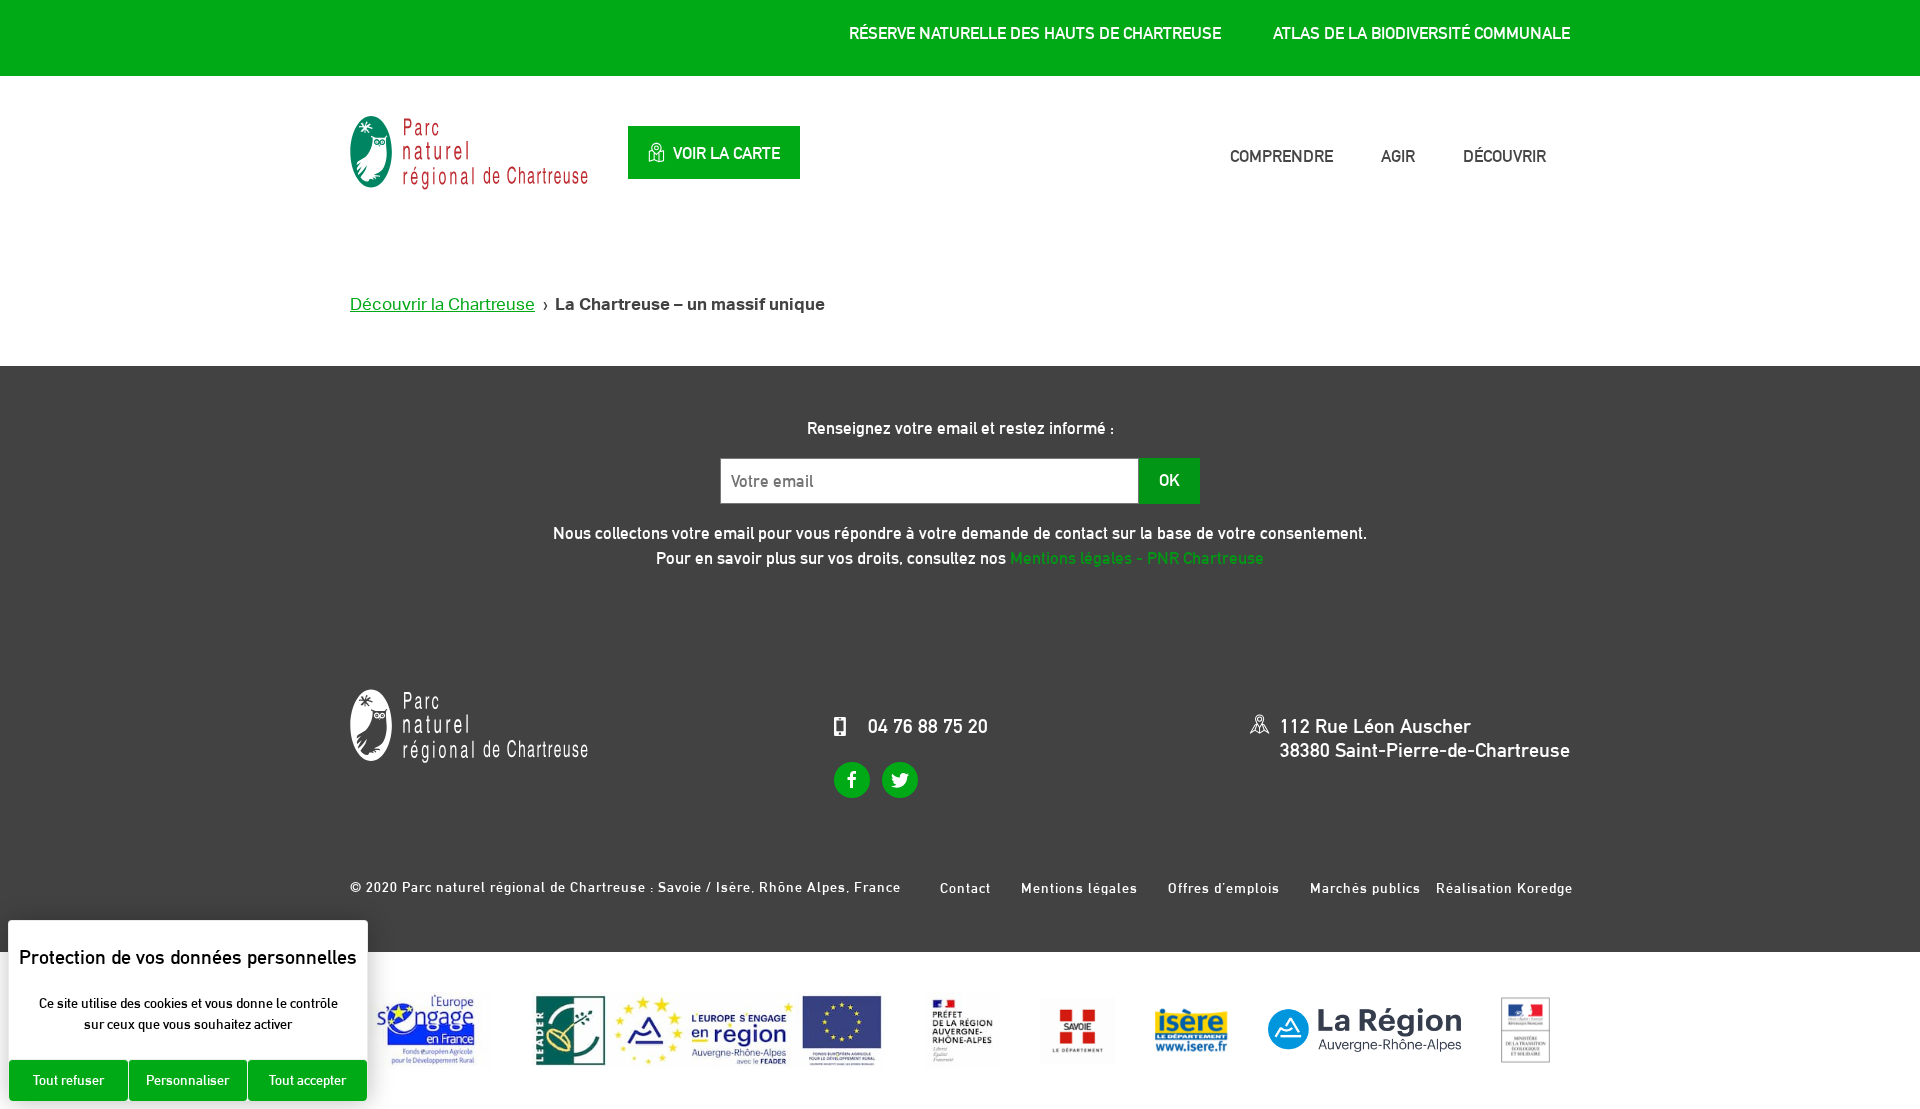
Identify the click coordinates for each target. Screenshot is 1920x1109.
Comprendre (1281, 156)
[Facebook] (852, 780)
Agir (1398, 156)
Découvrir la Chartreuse (442, 304)
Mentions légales (1079, 887)
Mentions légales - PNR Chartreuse (1137, 558)
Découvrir (1504, 156)
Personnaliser (187, 1080)
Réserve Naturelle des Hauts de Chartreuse (1035, 33)
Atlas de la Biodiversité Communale (1421, 33)
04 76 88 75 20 (928, 726)
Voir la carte (726, 153)
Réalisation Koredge (1504, 888)
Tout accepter (307, 1080)
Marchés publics (1365, 887)
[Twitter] (900, 780)
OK (1169, 480)
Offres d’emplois (1224, 887)
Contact (965, 887)
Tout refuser (68, 1080)
